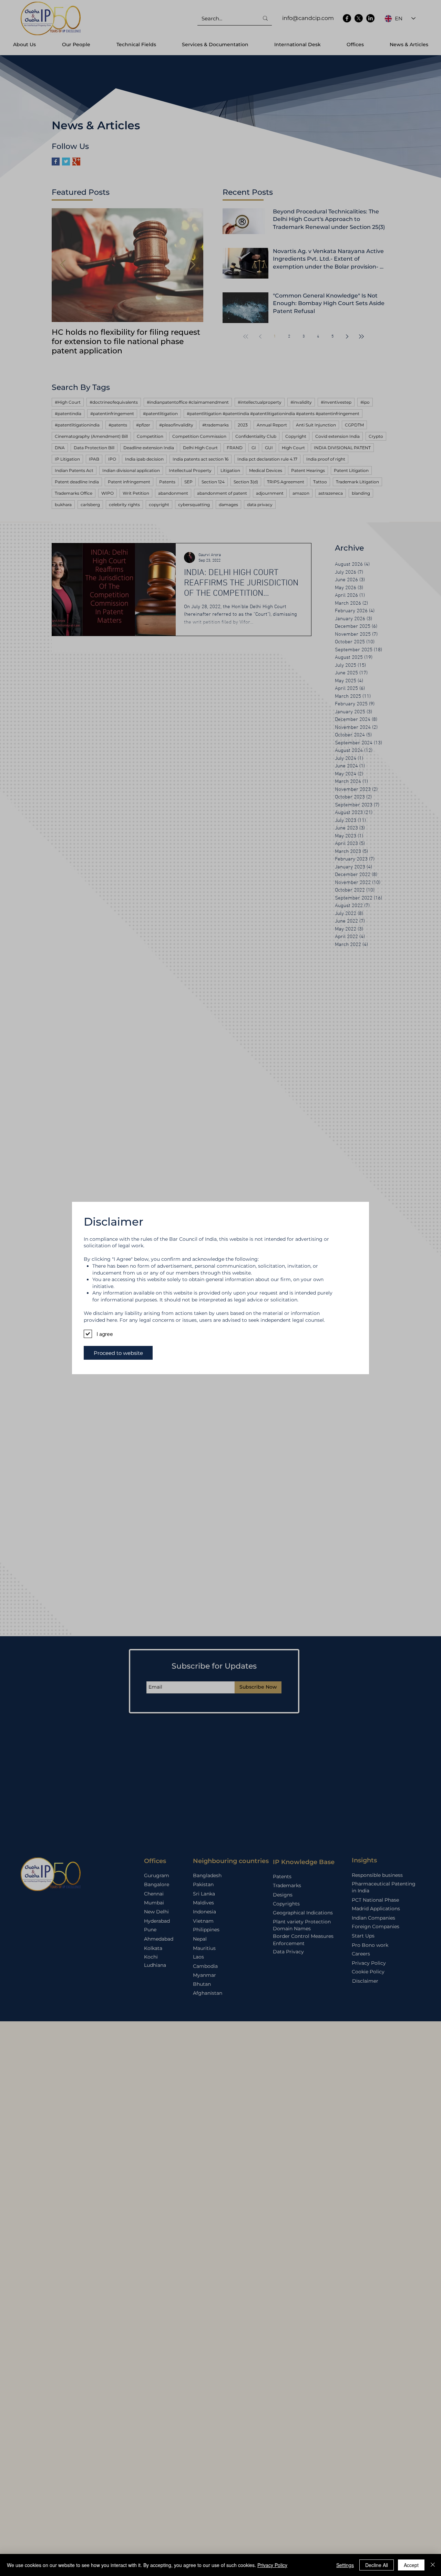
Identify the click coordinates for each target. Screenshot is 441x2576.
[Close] (433, 2565)
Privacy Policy (272, 2565)
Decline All (377, 2565)
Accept (411, 2565)
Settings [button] (345, 2565)
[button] (118, 1353)
